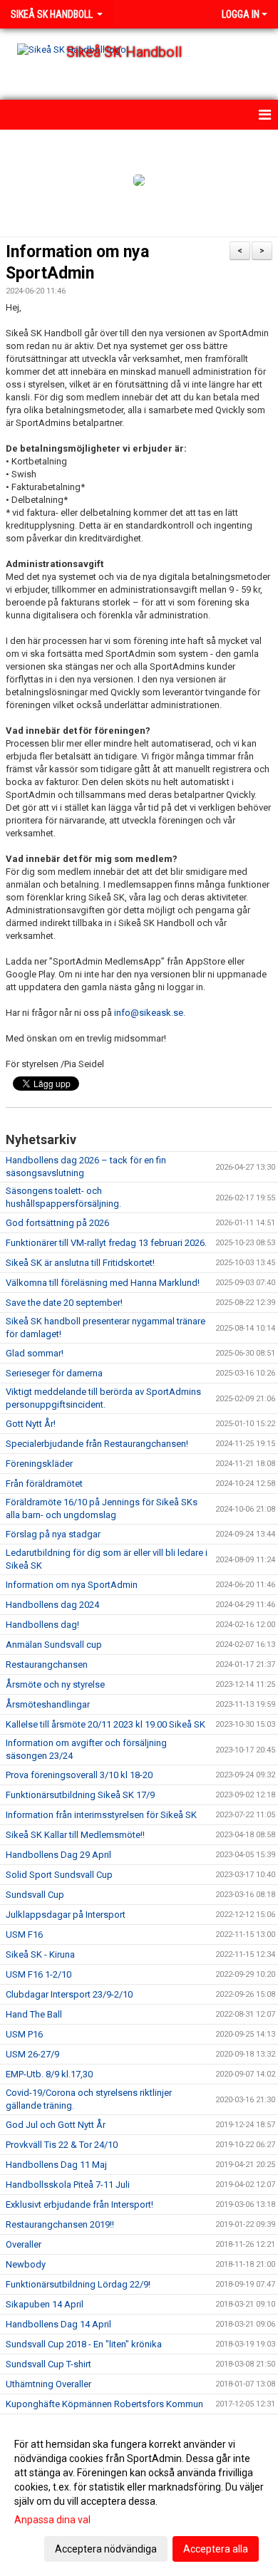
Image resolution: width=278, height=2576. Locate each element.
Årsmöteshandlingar (48, 1704)
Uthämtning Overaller (48, 2384)
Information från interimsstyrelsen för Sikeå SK (101, 1815)
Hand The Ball (34, 2014)
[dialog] (139, 2496)
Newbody (26, 2264)
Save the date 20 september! (64, 1303)
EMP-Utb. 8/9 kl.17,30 (49, 2074)
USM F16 (24, 1934)
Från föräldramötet (44, 1484)
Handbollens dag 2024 (52, 1605)
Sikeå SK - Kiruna (40, 1954)
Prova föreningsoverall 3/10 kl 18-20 (79, 1775)
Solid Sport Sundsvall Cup (59, 1875)
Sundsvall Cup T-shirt (48, 2364)
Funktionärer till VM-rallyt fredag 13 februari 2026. (106, 1243)
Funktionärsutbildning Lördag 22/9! (78, 2284)
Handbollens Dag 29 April (58, 1855)
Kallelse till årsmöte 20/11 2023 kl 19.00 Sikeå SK (105, 1724)
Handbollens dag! (42, 1625)
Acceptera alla (216, 2549)
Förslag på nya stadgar (53, 1534)
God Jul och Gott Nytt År (56, 2125)
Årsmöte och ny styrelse (55, 1684)
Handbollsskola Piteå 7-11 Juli (68, 2185)
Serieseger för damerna (54, 1373)
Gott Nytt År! (31, 1424)
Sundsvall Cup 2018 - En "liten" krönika (84, 2344)
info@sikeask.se (149, 1013)
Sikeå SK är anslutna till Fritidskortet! (80, 1263)
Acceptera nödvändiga (106, 2549)
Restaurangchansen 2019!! (60, 2224)
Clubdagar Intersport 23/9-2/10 (69, 1994)
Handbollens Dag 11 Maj (56, 2165)
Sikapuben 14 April (45, 2304)
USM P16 (24, 2034)
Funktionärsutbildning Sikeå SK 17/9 (80, 1795)
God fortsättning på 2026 (57, 1223)
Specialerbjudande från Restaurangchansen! (97, 1444)
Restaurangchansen (47, 1664)
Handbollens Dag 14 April (58, 2324)
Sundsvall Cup (35, 1895)
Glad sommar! (35, 1353)
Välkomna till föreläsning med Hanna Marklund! (103, 1283)
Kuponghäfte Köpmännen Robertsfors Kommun (104, 2404)
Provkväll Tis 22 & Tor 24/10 (62, 2145)
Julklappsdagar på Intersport (66, 1915)
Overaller (24, 2244)
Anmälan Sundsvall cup (54, 1645)
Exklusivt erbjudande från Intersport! (79, 2204)
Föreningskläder (39, 1464)
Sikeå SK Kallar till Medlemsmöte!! (75, 1835)
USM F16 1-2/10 (38, 1974)
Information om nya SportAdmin (72, 1585)
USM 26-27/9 (32, 2054)
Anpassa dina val (52, 2520)
